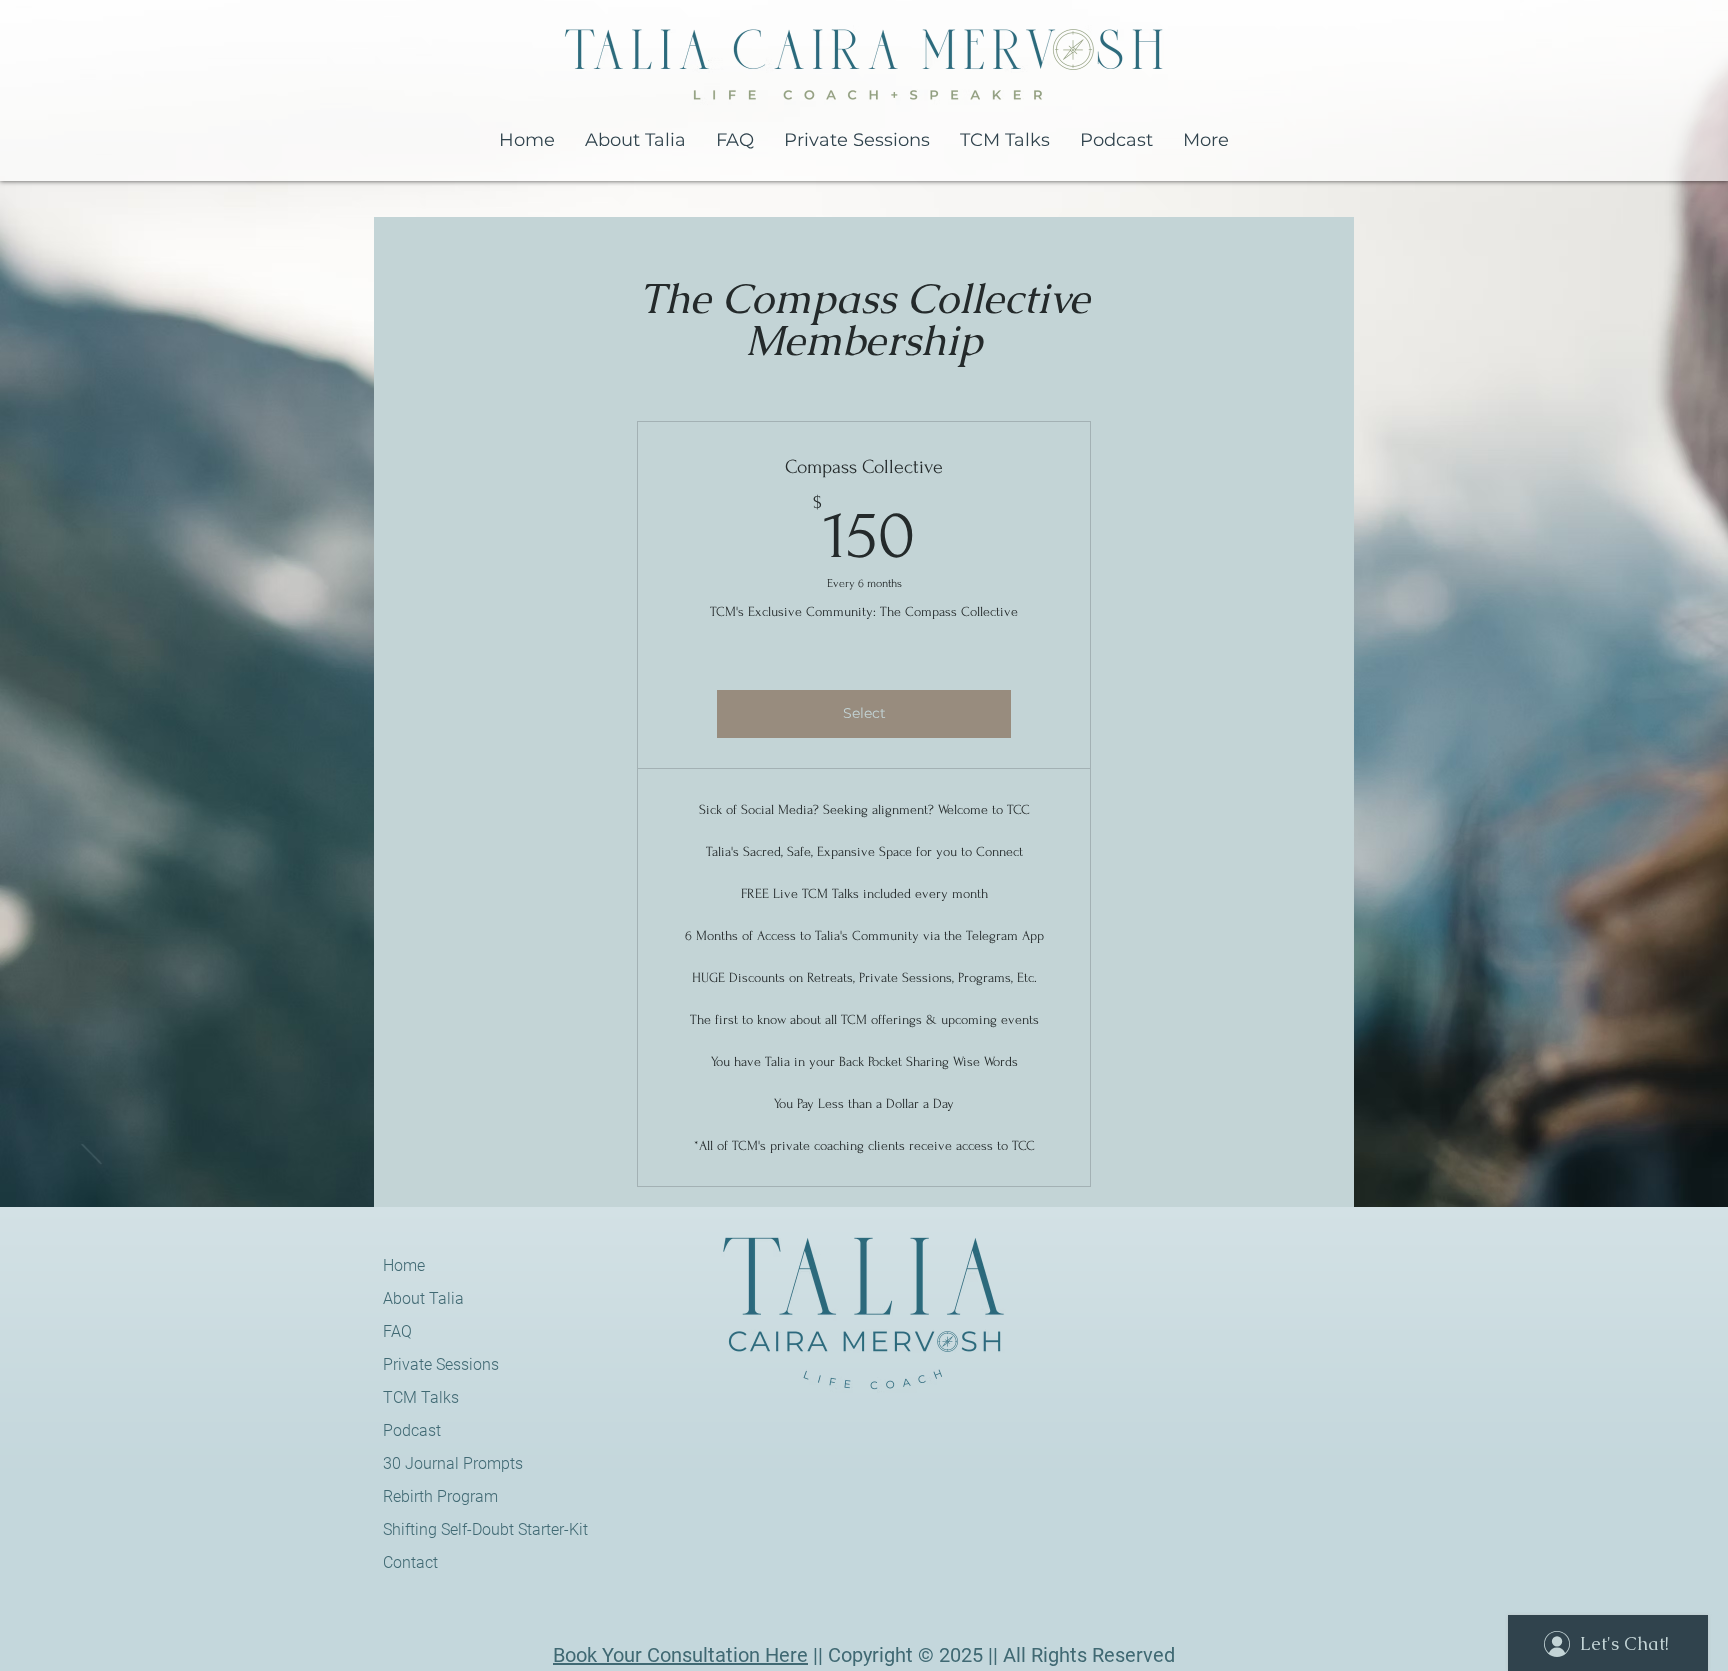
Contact (410, 1562)
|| (818, 1655)
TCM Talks (421, 1397)
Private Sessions (433, 1364)
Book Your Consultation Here (680, 1655)
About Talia (423, 1298)
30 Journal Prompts (433, 1463)
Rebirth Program (433, 1496)
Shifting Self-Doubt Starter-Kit (433, 1529)
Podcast (412, 1430)
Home (404, 1265)
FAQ (397, 1331)
